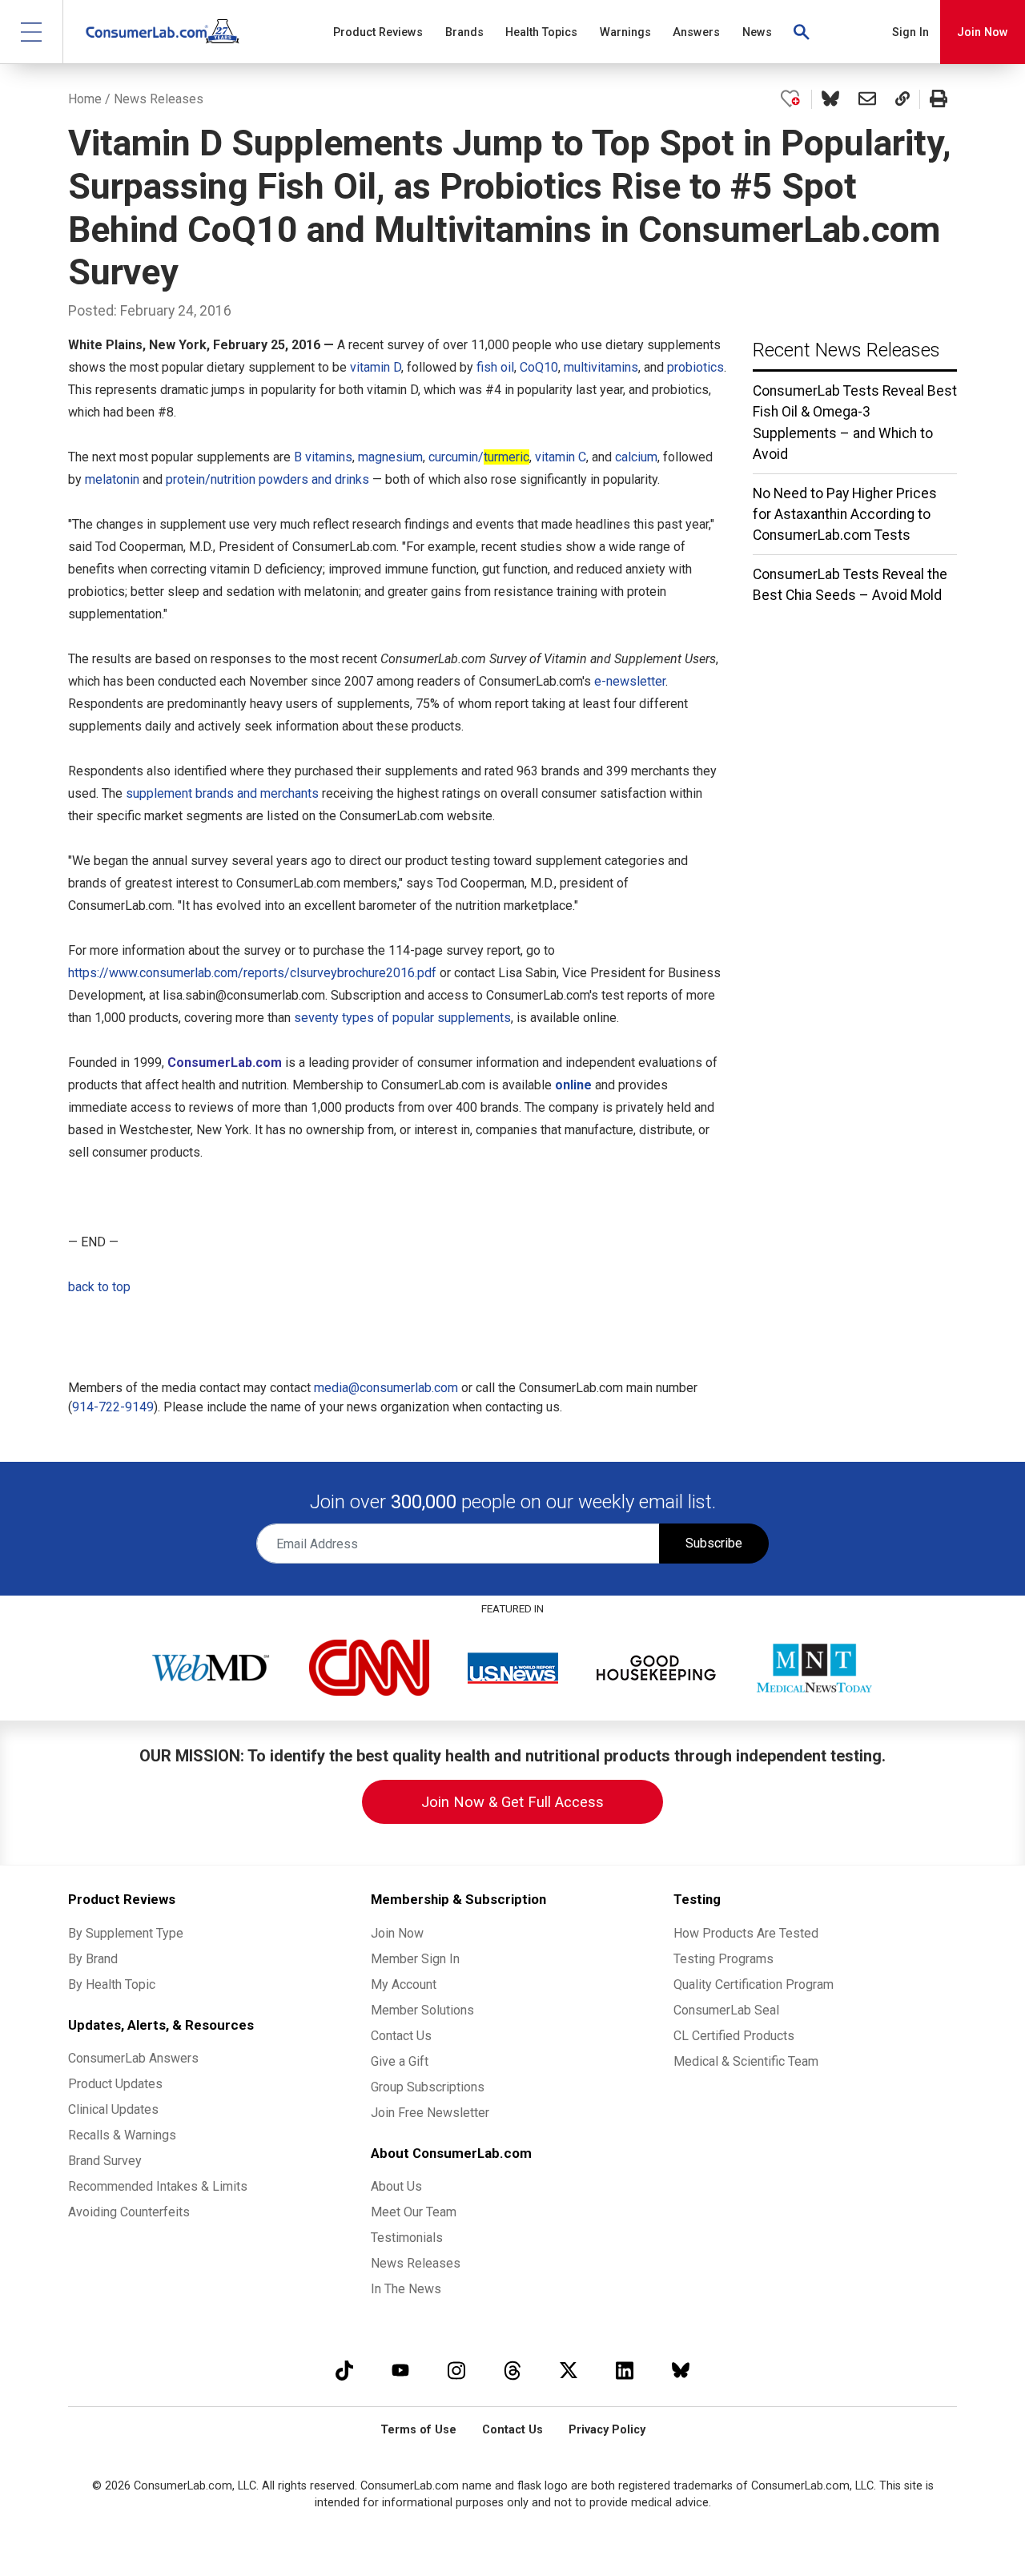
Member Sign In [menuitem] (415, 1959)
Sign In (910, 32)
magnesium (390, 457)
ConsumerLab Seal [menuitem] (726, 2010)
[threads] (512, 2370)
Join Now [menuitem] (397, 1933)
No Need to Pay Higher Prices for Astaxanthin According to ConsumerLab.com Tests (845, 515)
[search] (802, 32)
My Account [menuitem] (404, 1984)
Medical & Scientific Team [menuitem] (746, 2061)
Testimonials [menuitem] (407, 2238)
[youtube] (400, 2370)
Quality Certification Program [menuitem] (754, 1984)
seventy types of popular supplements (402, 1018)
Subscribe (714, 1543)
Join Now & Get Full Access (512, 1802)
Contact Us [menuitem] (401, 2036)
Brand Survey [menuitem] (105, 2161)
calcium (636, 457)
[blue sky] (681, 2370)
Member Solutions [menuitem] (422, 2010)
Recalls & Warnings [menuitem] (122, 2135)
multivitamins (601, 367)
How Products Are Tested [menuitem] (746, 1933)
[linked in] (625, 2370)
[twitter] (569, 2370)
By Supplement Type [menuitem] (126, 1933)
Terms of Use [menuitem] (418, 2430)
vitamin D (376, 367)
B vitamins (323, 457)
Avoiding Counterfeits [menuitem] (129, 2212)
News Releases (159, 99)
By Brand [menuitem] (93, 1959)
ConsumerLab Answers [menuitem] (133, 2058)
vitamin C (561, 457)
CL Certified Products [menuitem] (734, 2036)
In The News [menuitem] (406, 2289)
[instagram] (456, 2370)
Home (85, 99)
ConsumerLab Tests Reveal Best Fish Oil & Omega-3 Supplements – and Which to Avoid (855, 423)
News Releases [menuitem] (416, 2263)
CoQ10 (539, 367)
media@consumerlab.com (386, 1388)
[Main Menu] (32, 32)
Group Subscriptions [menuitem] (428, 2087)
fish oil (495, 367)
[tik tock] (344, 2370)
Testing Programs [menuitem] (724, 1959)
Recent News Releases (846, 350)
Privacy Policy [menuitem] (607, 2430)
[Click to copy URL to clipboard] (902, 99)
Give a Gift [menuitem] (400, 2061)
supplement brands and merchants (222, 793)
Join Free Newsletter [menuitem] (430, 2113)
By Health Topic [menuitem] (112, 1984)
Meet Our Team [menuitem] (414, 2212)
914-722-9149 (113, 1407)
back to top (99, 1287)
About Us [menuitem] (396, 2186)
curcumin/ (479, 457)
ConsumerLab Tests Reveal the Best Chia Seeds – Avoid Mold (850, 585)
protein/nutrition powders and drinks (267, 479)
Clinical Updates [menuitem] (113, 2109)
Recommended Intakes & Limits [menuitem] (158, 2186)
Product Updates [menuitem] (115, 2084)
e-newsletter (630, 681)
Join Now (983, 32)
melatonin (112, 479)
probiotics (695, 367)
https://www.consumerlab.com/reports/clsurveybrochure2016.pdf (252, 973)
